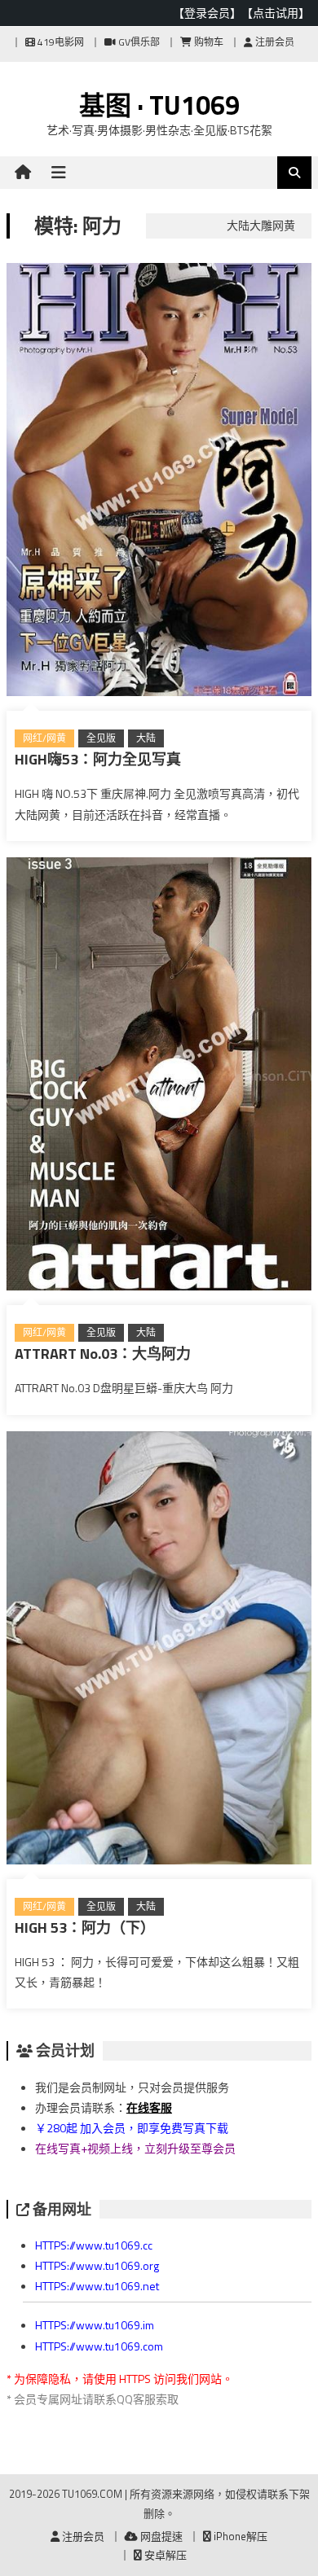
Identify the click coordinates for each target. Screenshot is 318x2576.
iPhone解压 (239, 2536)
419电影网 (60, 42)
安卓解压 (164, 2555)
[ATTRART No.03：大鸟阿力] (159, 1077)
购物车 (208, 42)
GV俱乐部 (138, 42)
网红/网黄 (44, 738)
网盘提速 (160, 2536)
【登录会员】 (207, 13)
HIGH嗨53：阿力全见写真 (98, 759)
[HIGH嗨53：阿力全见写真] (159, 483)
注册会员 (274, 42)
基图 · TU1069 (159, 105)
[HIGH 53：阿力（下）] (159, 1651)
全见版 (101, 738)
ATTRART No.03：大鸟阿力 (103, 1354)
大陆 (146, 738)
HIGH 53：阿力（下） (85, 1928)
